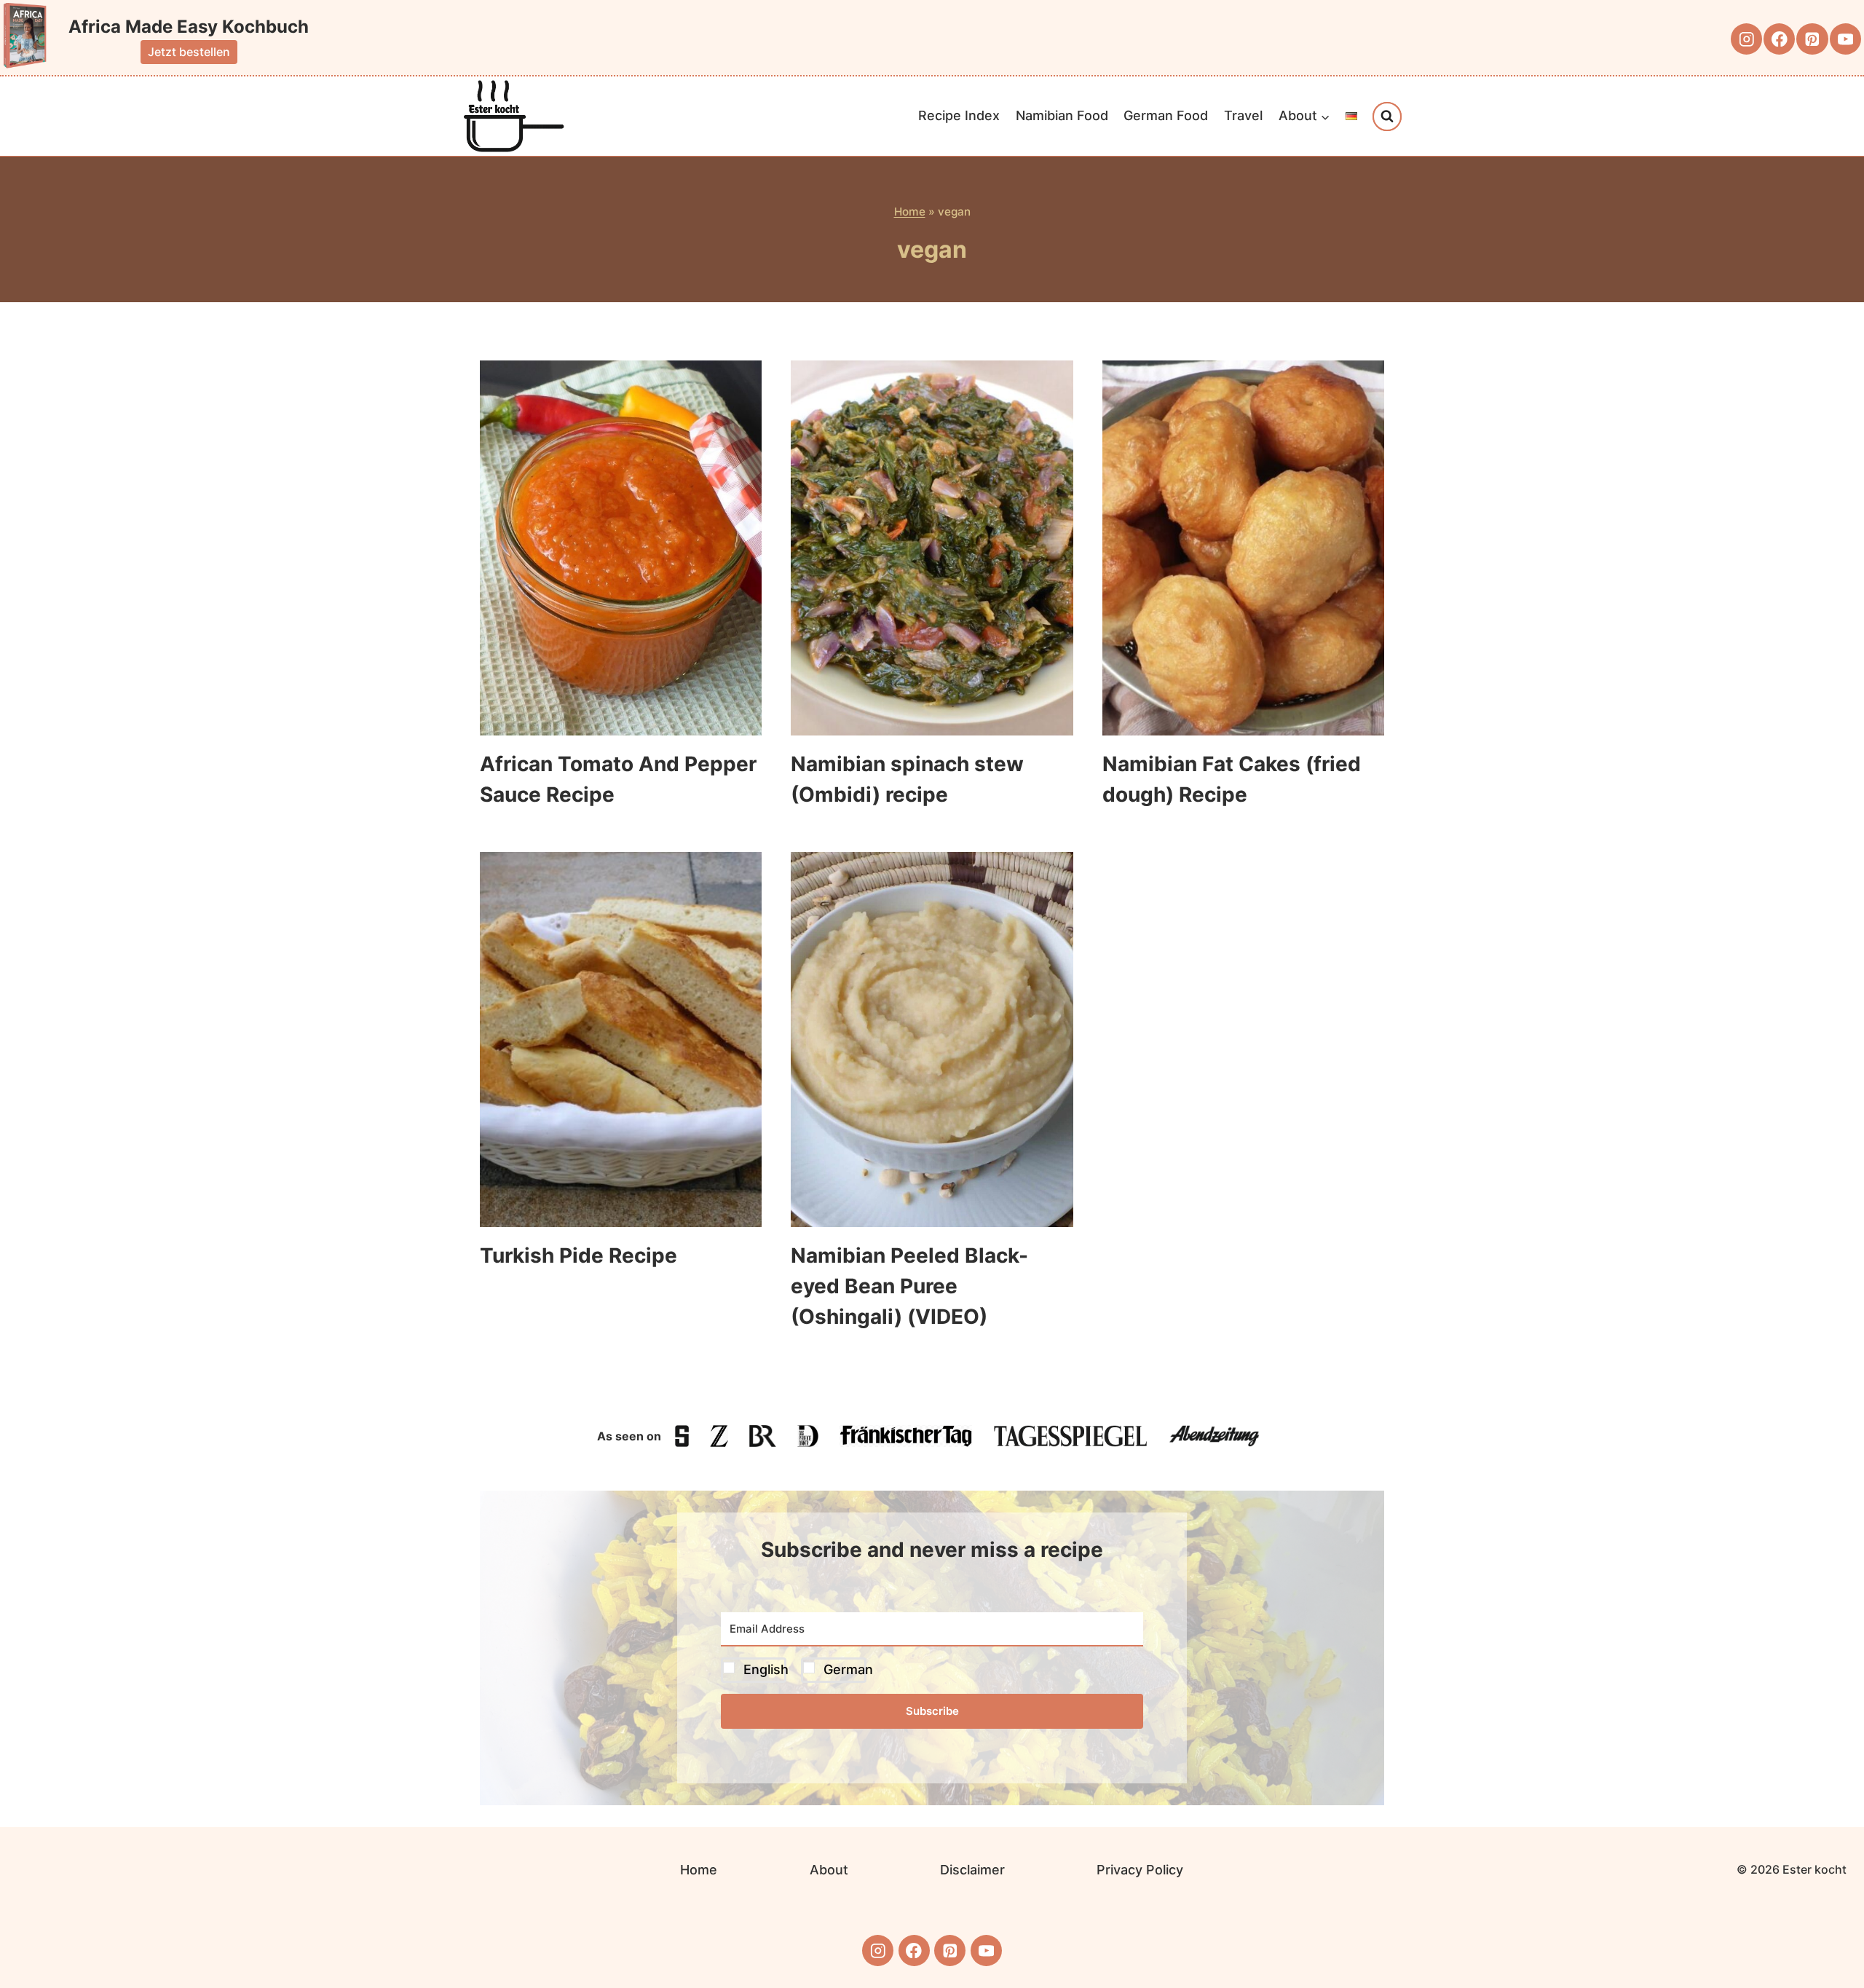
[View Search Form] (1387, 117)
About (829, 1870)
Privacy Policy (1140, 1870)
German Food (1166, 115)
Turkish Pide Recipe (578, 1255)
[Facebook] (1779, 39)
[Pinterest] (1812, 39)
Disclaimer (972, 1870)
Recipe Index (959, 115)
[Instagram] (1746, 39)
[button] (932, 1670)
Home (910, 212)
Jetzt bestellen (189, 52)
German (848, 1669)
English (766, 1669)
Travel (1243, 115)
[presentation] (621, 548)
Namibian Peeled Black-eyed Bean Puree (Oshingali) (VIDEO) (909, 1286)
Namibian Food (1062, 115)
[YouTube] (1845, 39)
